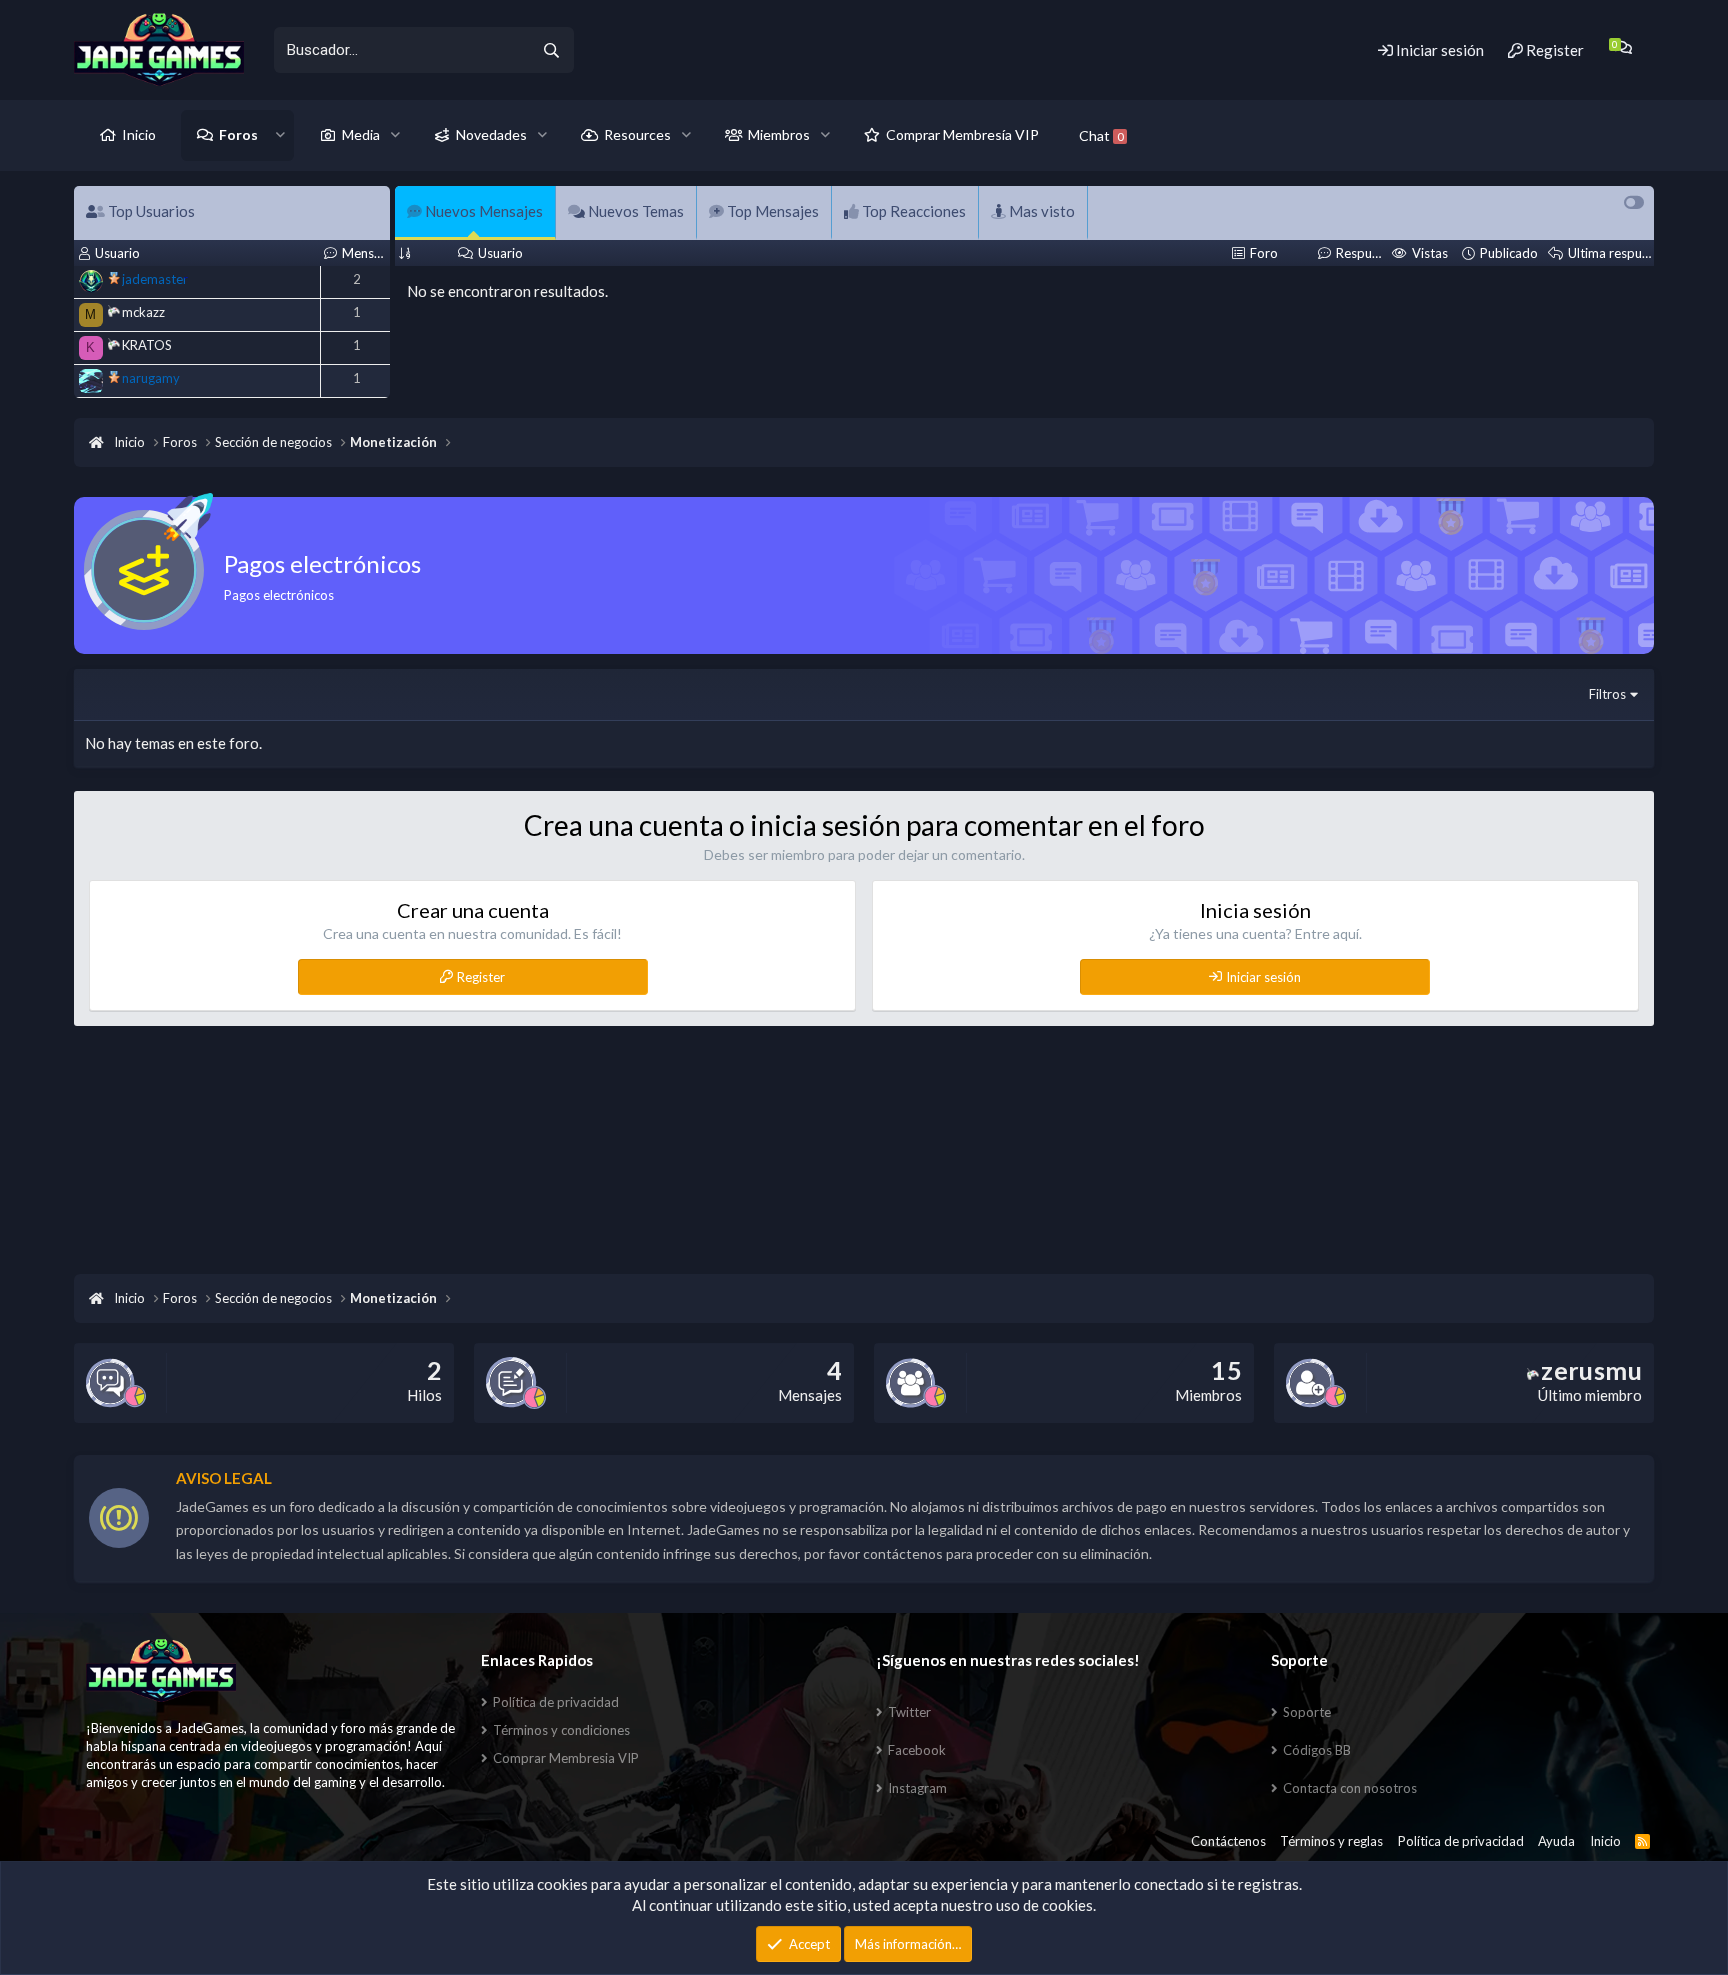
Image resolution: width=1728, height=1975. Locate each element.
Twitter (909, 1712)
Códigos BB (1317, 1750)
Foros (238, 134)
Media (361, 134)
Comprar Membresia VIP (566, 1758)
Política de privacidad (556, 1702)
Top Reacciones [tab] (912, 211)
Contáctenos (1228, 1841)
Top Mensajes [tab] (771, 211)
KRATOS (147, 345)
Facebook (917, 1750)
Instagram (917, 1788)
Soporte (1307, 1712)
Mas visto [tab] (1040, 211)
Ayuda (1556, 1841)
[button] (280, 135)
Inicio (139, 134)
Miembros (779, 134)
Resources (637, 134)
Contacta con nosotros (1350, 1788)
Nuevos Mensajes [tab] (482, 211)
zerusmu (1591, 1370)
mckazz (143, 312)
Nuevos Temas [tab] (634, 211)
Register (481, 977)
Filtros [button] (1607, 694)
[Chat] (1623, 47)
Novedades (491, 134)
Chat (1101, 135)
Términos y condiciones (561, 1730)
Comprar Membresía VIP (962, 134)
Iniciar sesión (1263, 977)
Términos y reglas (1331, 1841)
